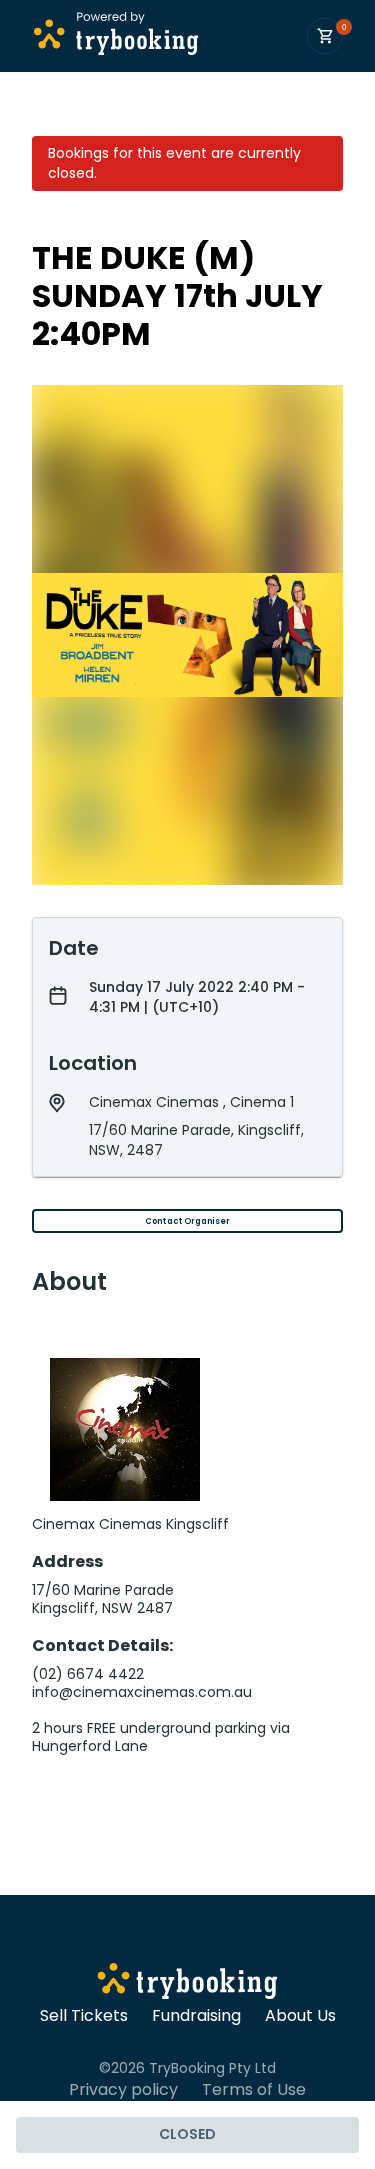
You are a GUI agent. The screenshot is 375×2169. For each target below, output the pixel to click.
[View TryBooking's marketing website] (187, 1984)
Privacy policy (123, 2090)
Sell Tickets (84, 2016)
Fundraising (196, 2016)
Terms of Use (254, 2090)
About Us (300, 2016)
